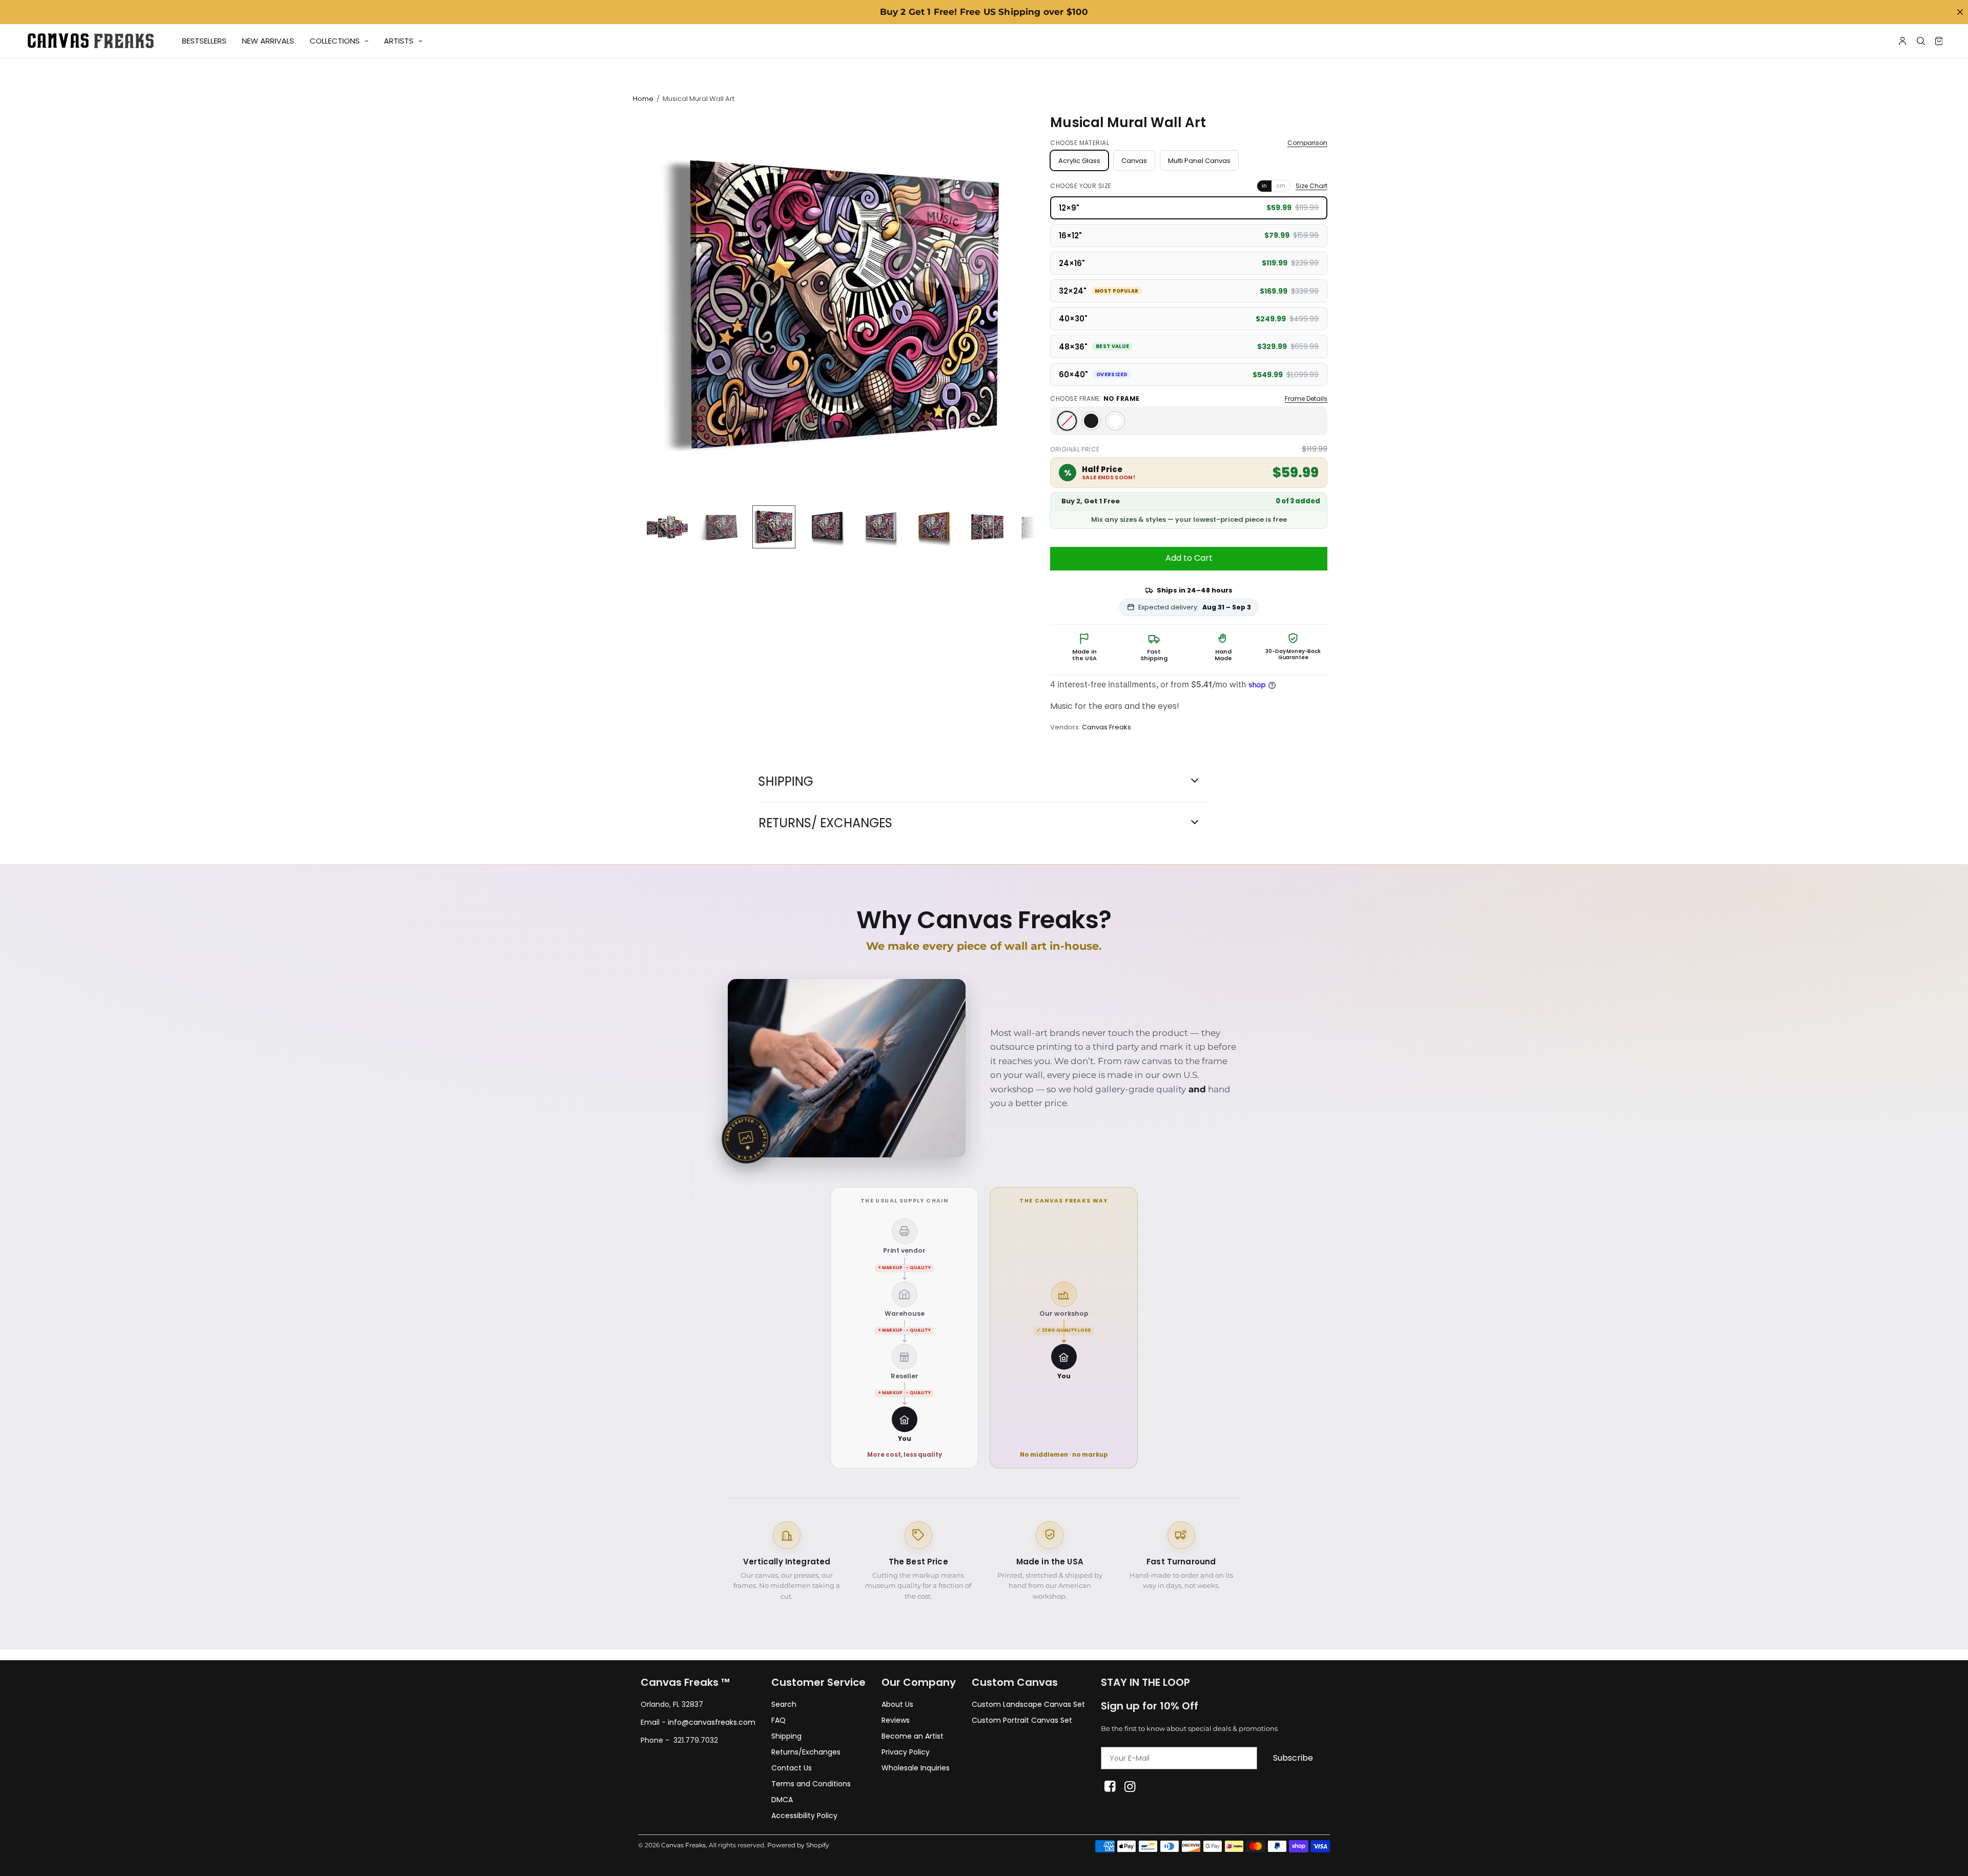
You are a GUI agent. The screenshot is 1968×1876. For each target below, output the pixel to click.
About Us (897, 1704)
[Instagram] (1130, 1787)
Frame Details (1306, 399)
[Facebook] (1110, 1787)
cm (1281, 186)
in (1264, 186)
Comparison (1307, 143)
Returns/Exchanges (806, 1752)
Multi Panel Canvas (1199, 161)
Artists (399, 41)
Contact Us (792, 1768)
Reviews (896, 1720)
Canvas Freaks (1106, 727)
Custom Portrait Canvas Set (1022, 1720)
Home (643, 99)
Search (784, 1704)
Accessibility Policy (804, 1816)
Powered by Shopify (798, 1845)
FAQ (778, 1720)
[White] (1115, 421)
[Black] (1091, 421)
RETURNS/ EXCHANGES (825, 823)
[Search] (1921, 41)
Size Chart (1311, 186)
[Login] (1903, 41)
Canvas (1134, 161)
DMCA (782, 1800)
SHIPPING (786, 782)
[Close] (1960, 12)
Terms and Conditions (811, 1784)
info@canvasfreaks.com (712, 1722)
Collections (335, 41)
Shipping (786, 1736)
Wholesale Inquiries (916, 1768)
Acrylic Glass (1079, 161)
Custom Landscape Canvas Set (1028, 1704)
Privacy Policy (906, 1752)
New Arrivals (268, 41)
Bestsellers (204, 41)
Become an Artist (913, 1736)
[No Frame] (1067, 421)
